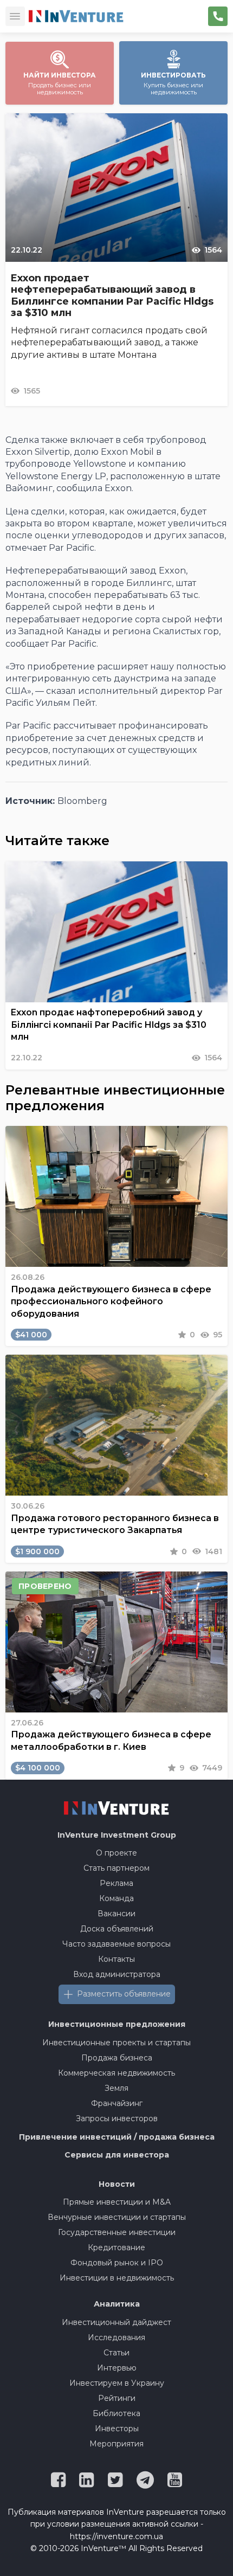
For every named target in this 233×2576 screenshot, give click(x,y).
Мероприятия (116, 2444)
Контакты (116, 1959)
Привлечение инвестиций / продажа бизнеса (117, 2137)
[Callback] (218, 16)
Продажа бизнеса (117, 2058)
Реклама (116, 1883)
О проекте (116, 1853)
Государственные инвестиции (117, 2232)
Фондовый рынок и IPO (117, 2263)
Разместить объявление (124, 1994)
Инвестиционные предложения (117, 2024)
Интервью (117, 2368)
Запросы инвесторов (117, 2118)
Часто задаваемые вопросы (116, 1944)
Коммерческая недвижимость (116, 2073)
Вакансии (116, 1914)
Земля (116, 2088)
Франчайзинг (117, 2103)
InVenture (117, 1835)
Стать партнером (116, 1868)
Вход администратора (117, 1974)
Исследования (116, 2337)
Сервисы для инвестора (117, 2155)
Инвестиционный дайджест (116, 2322)
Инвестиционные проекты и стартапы (116, 2043)
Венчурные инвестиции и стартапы (117, 2217)
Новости (117, 2184)
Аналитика (117, 2304)
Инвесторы (117, 2429)
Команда (116, 1898)
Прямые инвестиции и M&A (117, 2202)
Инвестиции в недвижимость (117, 2278)
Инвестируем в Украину (117, 2383)
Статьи (116, 2353)
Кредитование (116, 2247)
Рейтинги (117, 2398)
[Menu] (15, 16)
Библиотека (116, 2413)
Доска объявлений (117, 1929)
